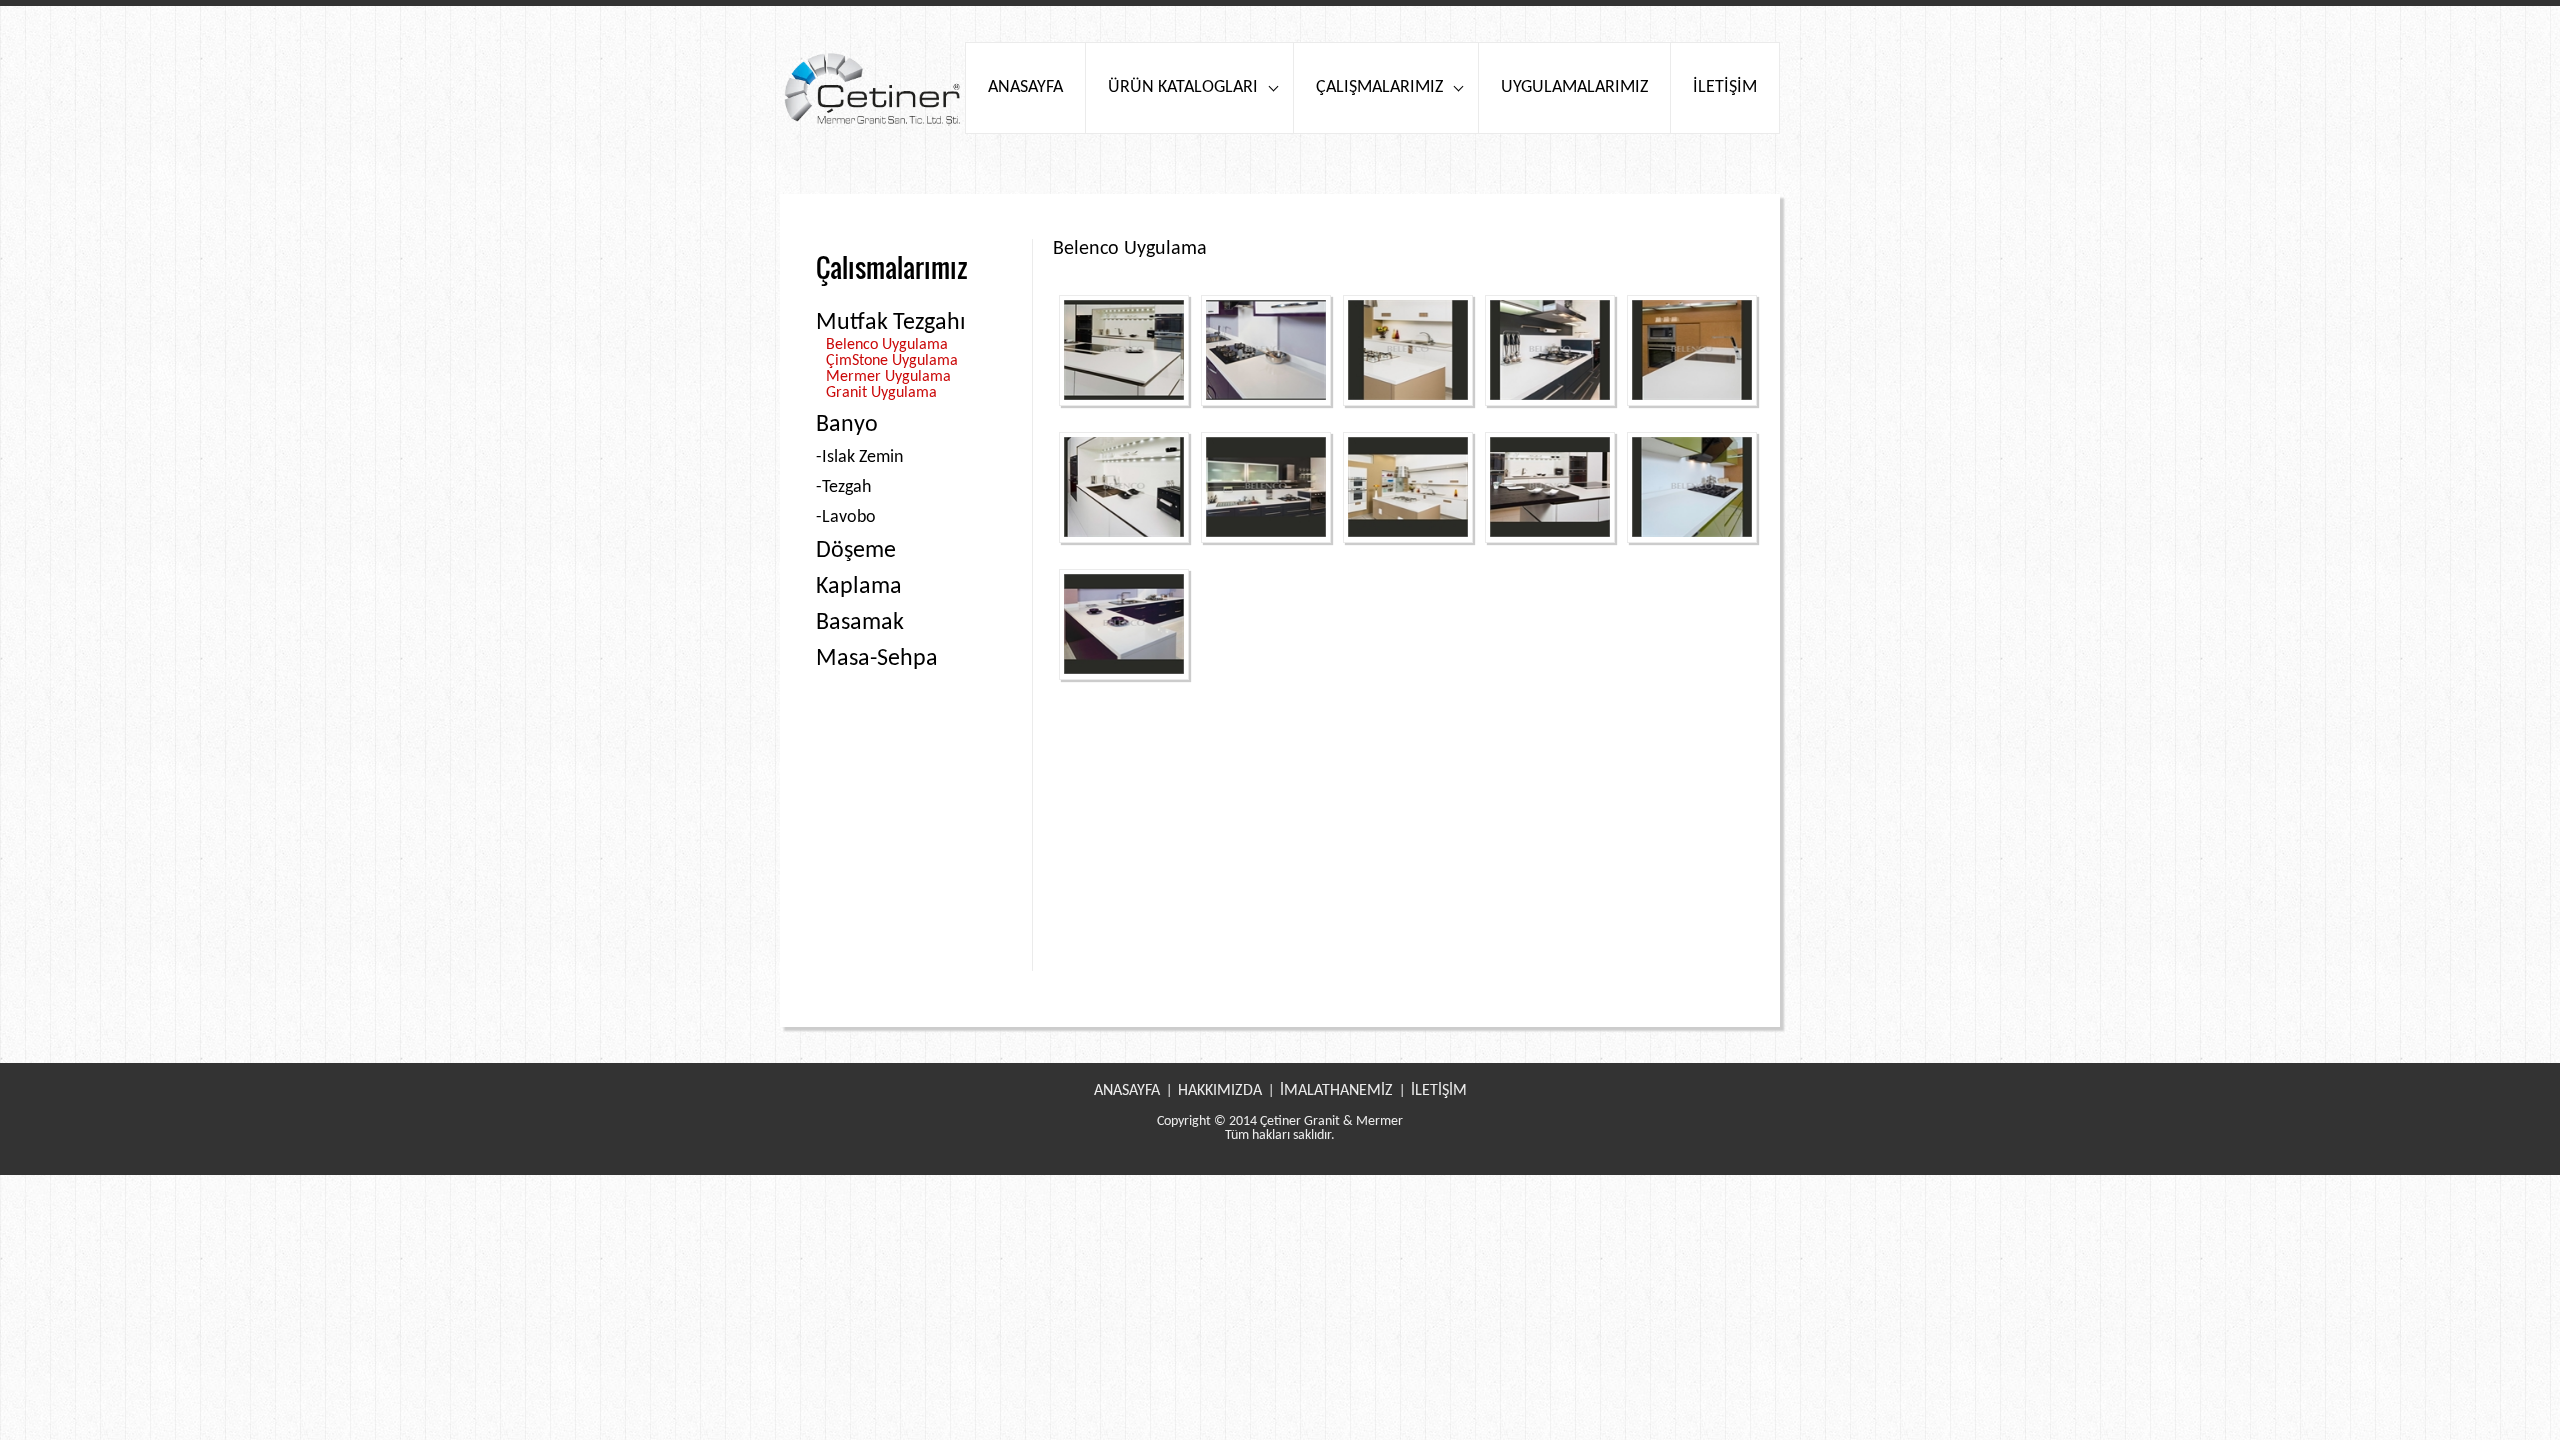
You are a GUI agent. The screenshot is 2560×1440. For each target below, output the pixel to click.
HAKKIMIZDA (1220, 1091)
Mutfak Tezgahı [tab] (891, 323)
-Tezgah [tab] (843, 487)
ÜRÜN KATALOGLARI (1183, 87)
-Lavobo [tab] (846, 517)
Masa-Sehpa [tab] (877, 659)
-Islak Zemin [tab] (859, 457)
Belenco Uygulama (887, 345)
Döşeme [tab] (856, 551)
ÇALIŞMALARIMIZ (1379, 87)
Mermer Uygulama (888, 377)
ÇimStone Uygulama (892, 361)
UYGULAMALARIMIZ (1574, 87)
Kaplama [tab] (859, 587)
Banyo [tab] (847, 425)
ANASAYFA (1025, 87)
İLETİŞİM (1725, 87)
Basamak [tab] (860, 623)
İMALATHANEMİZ (1336, 1091)
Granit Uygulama (881, 393)
